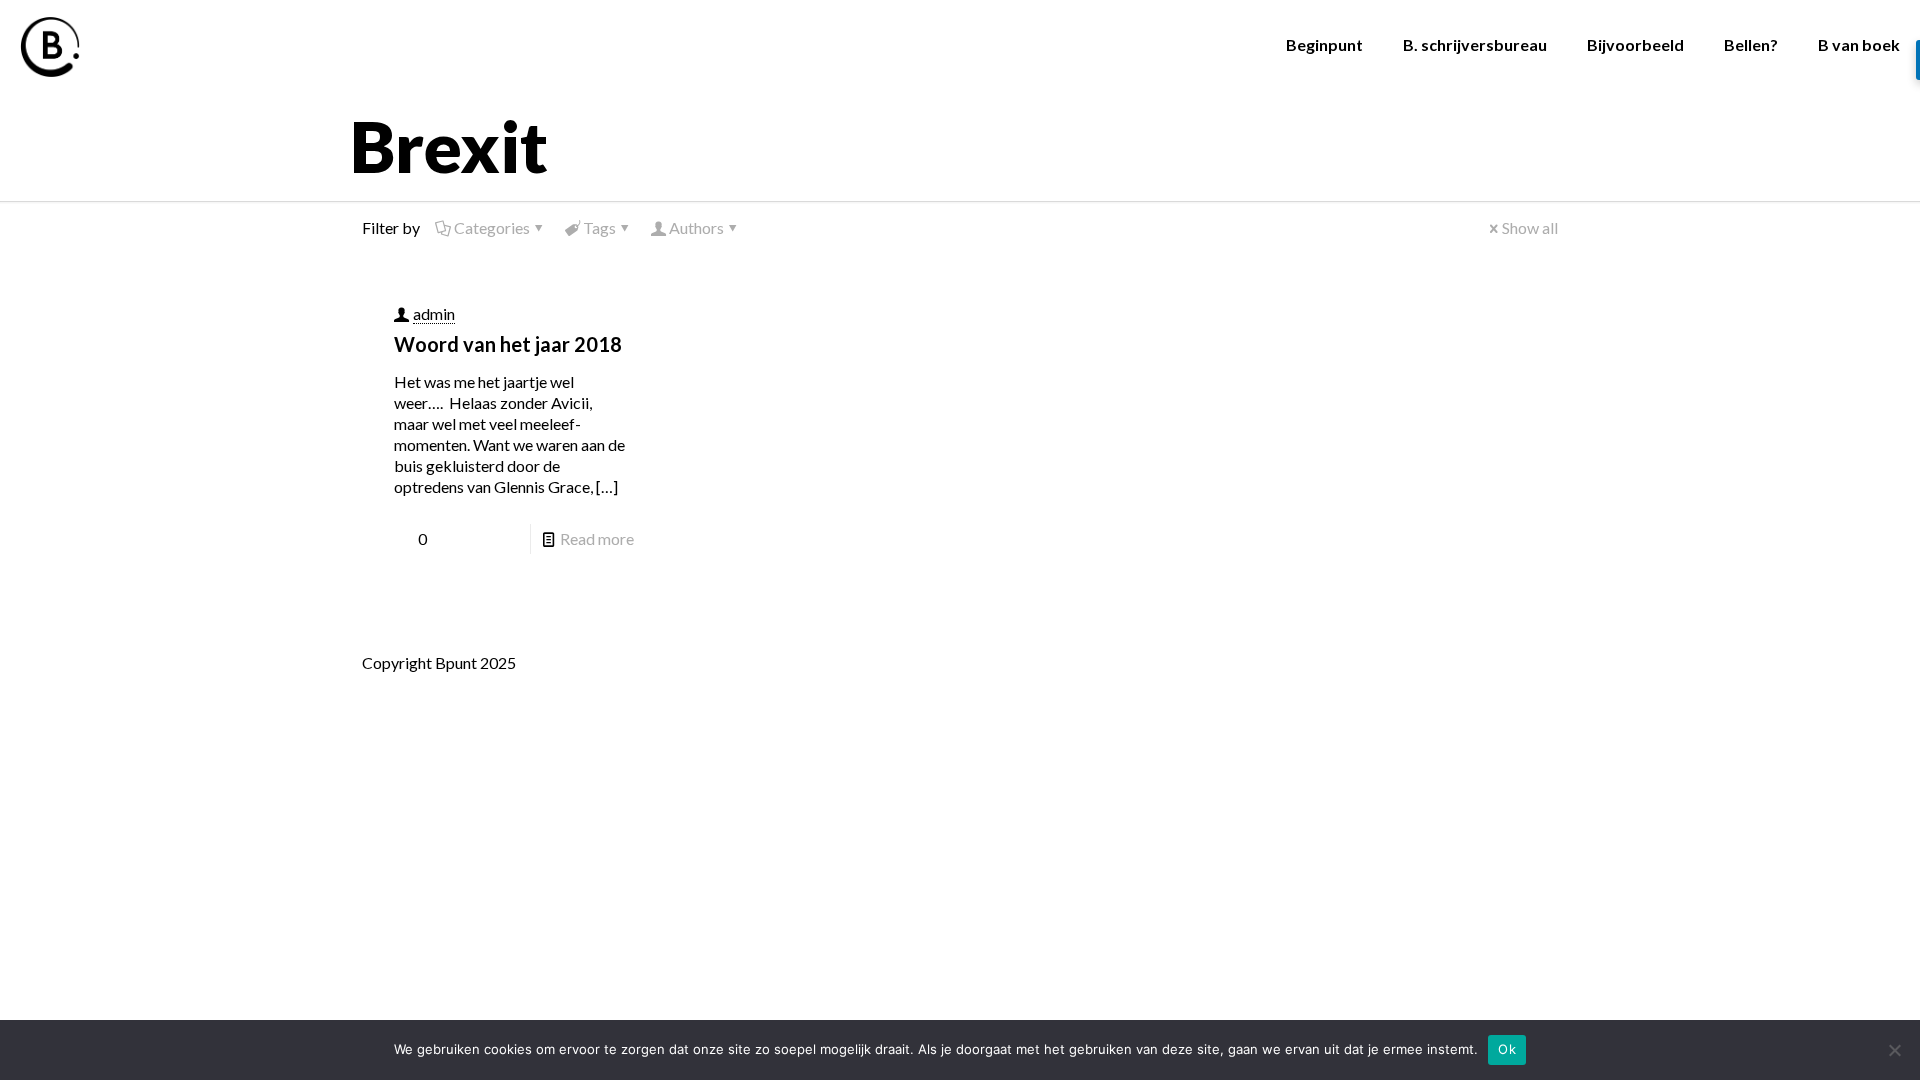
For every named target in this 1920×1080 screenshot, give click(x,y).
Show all (1530, 227)
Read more (597, 538)
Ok (1507, 1049)
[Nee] (1895, 1050)
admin (434, 313)
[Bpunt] (50, 45)
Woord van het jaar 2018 (508, 344)
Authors (696, 227)
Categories (492, 227)
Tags (599, 227)
